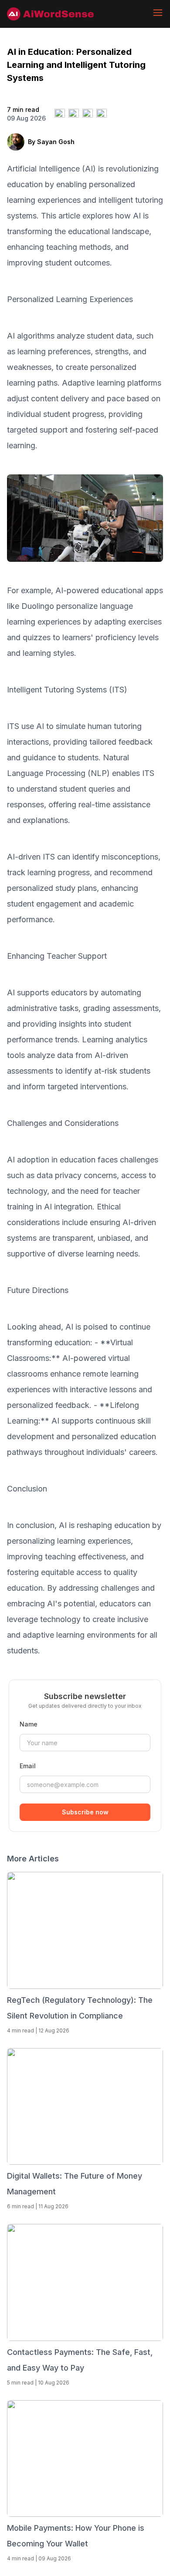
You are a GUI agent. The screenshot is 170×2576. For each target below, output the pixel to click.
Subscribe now (85, 1812)
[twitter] (60, 114)
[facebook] (74, 114)
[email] (102, 114)
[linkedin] (88, 114)
